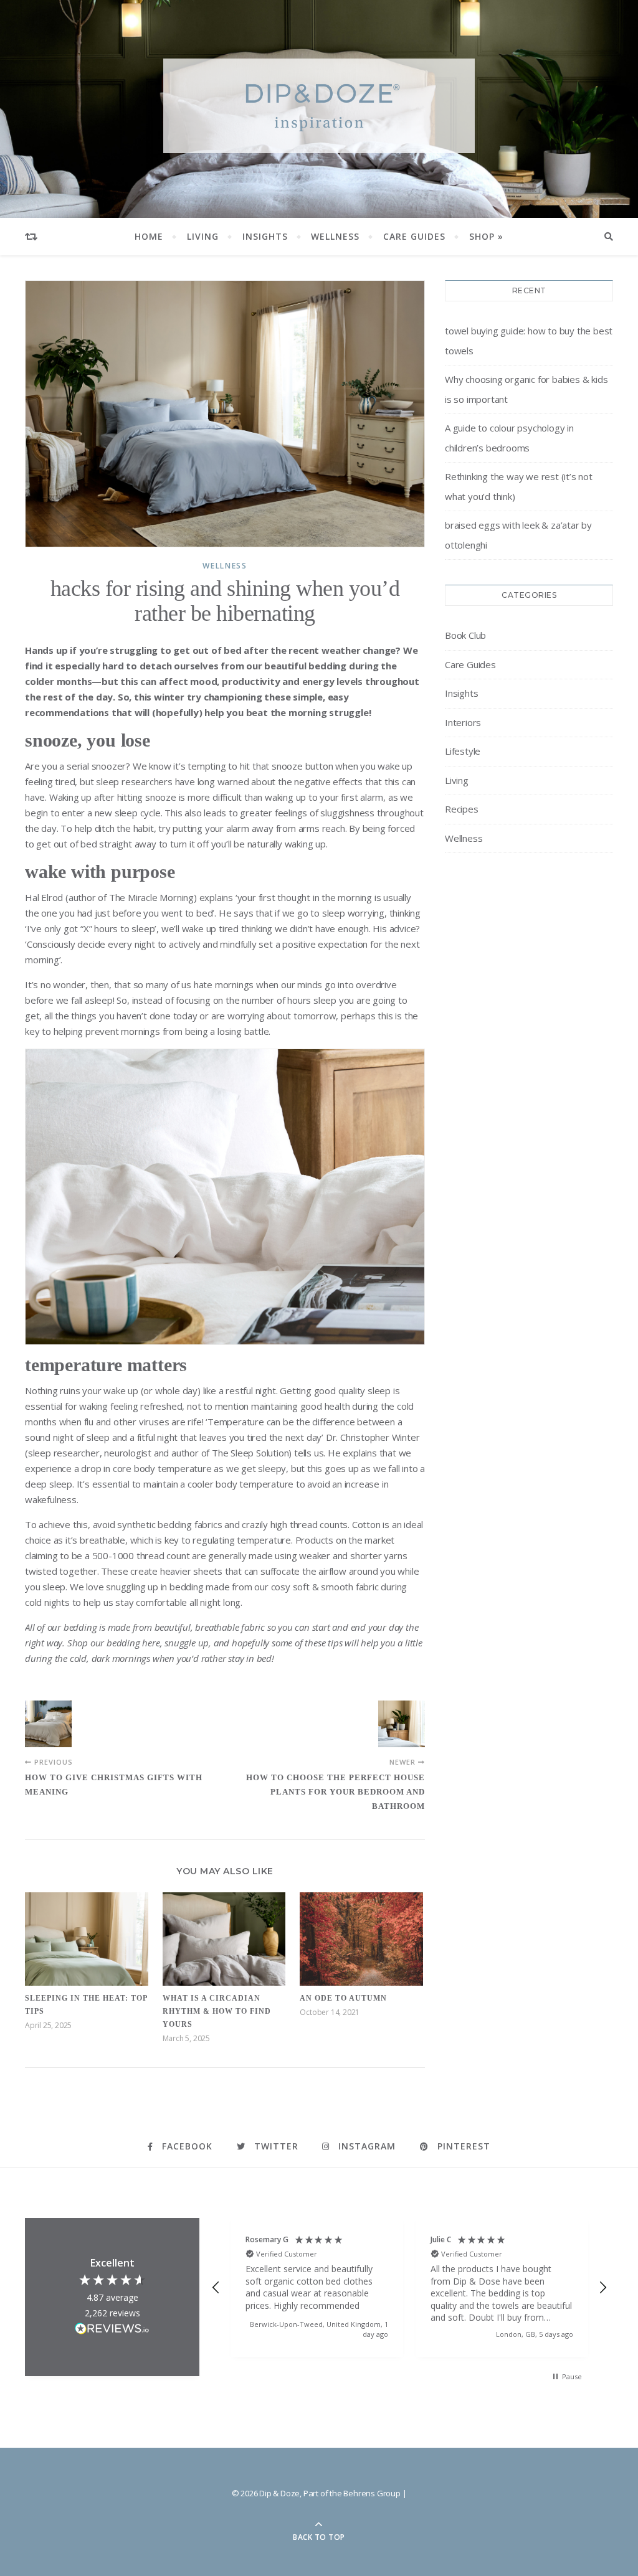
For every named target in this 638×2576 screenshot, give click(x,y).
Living (203, 236)
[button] (216, 2288)
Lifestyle (463, 751)
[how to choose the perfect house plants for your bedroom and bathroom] (402, 1724)
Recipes (462, 809)
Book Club (465, 635)
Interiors (463, 722)
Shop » (486, 236)
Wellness (335, 236)
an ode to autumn (343, 1998)
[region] (409, 2287)
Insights (265, 236)
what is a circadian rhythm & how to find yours (217, 2011)
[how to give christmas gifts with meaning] (48, 1724)
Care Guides (414, 236)
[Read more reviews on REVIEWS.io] (112, 2330)
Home (149, 236)
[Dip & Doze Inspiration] (319, 106)
